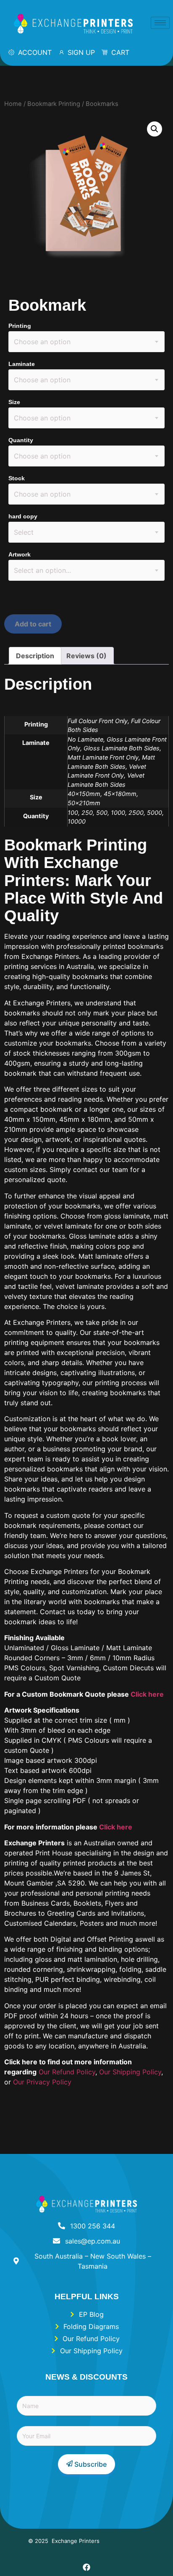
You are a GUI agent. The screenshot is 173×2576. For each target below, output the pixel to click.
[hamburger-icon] (160, 23)
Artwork (20, 554)
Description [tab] (35, 656)
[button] (155, 129)
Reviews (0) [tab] (86, 656)
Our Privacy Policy (42, 2082)
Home (13, 104)
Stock (17, 478)
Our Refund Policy (67, 2072)
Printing (20, 326)
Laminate (22, 364)
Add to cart (33, 624)
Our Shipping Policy (130, 2072)
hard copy (23, 516)
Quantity (21, 440)
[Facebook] (86, 2567)
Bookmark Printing (54, 104)
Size (14, 402)
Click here (147, 1694)
